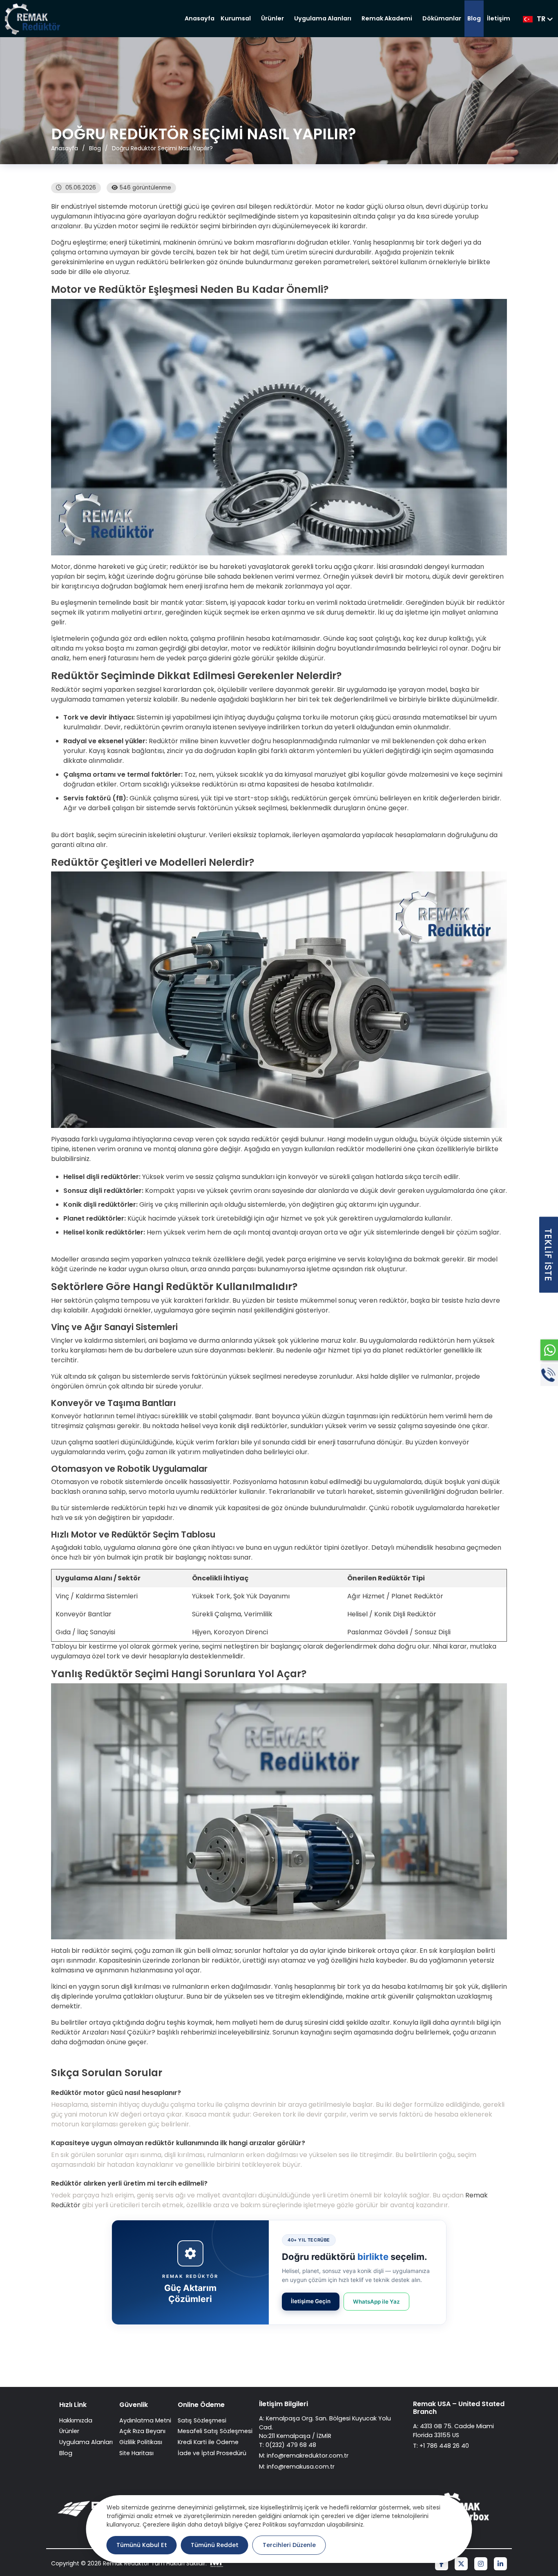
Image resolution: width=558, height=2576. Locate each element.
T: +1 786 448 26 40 (441, 2446)
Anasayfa (200, 18)
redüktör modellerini (369, 1149)
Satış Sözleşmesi (202, 2420)
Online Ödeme (201, 2405)
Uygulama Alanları (323, 18)
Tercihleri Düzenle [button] (289, 2545)
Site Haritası (136, 2453)
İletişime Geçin (311, 2301)
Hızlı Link (73, 2405)
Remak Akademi (387, 18)
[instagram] (481, 2564)
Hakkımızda (76, 2420)
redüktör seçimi (195, 226)
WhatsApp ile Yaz (376, 2302)
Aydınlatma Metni (145, 2420)
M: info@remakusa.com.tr (297, 2467)
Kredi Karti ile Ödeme (208, 2442)
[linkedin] (500, 2564)
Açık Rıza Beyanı (142, 2431)
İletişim (499, 18)
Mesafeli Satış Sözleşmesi (215, 2431)
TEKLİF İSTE (548, 1255)
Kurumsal (236, 18)
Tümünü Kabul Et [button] (142, 2545)
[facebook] (442, 2564)
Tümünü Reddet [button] (215, 2545)
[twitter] (461, 2564)
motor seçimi (139, 226)
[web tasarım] (216, 2564)
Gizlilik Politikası (141, 2442)
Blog (474, 18)
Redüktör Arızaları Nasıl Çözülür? (103, 2032)
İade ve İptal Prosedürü (212, 2453)
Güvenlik (134, 2405)
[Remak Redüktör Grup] (34, 19)
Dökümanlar (442, 18)
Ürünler (272, 18)
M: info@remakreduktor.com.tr (304, 2456)
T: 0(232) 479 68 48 (288, 2445)
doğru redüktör (202, 216)
